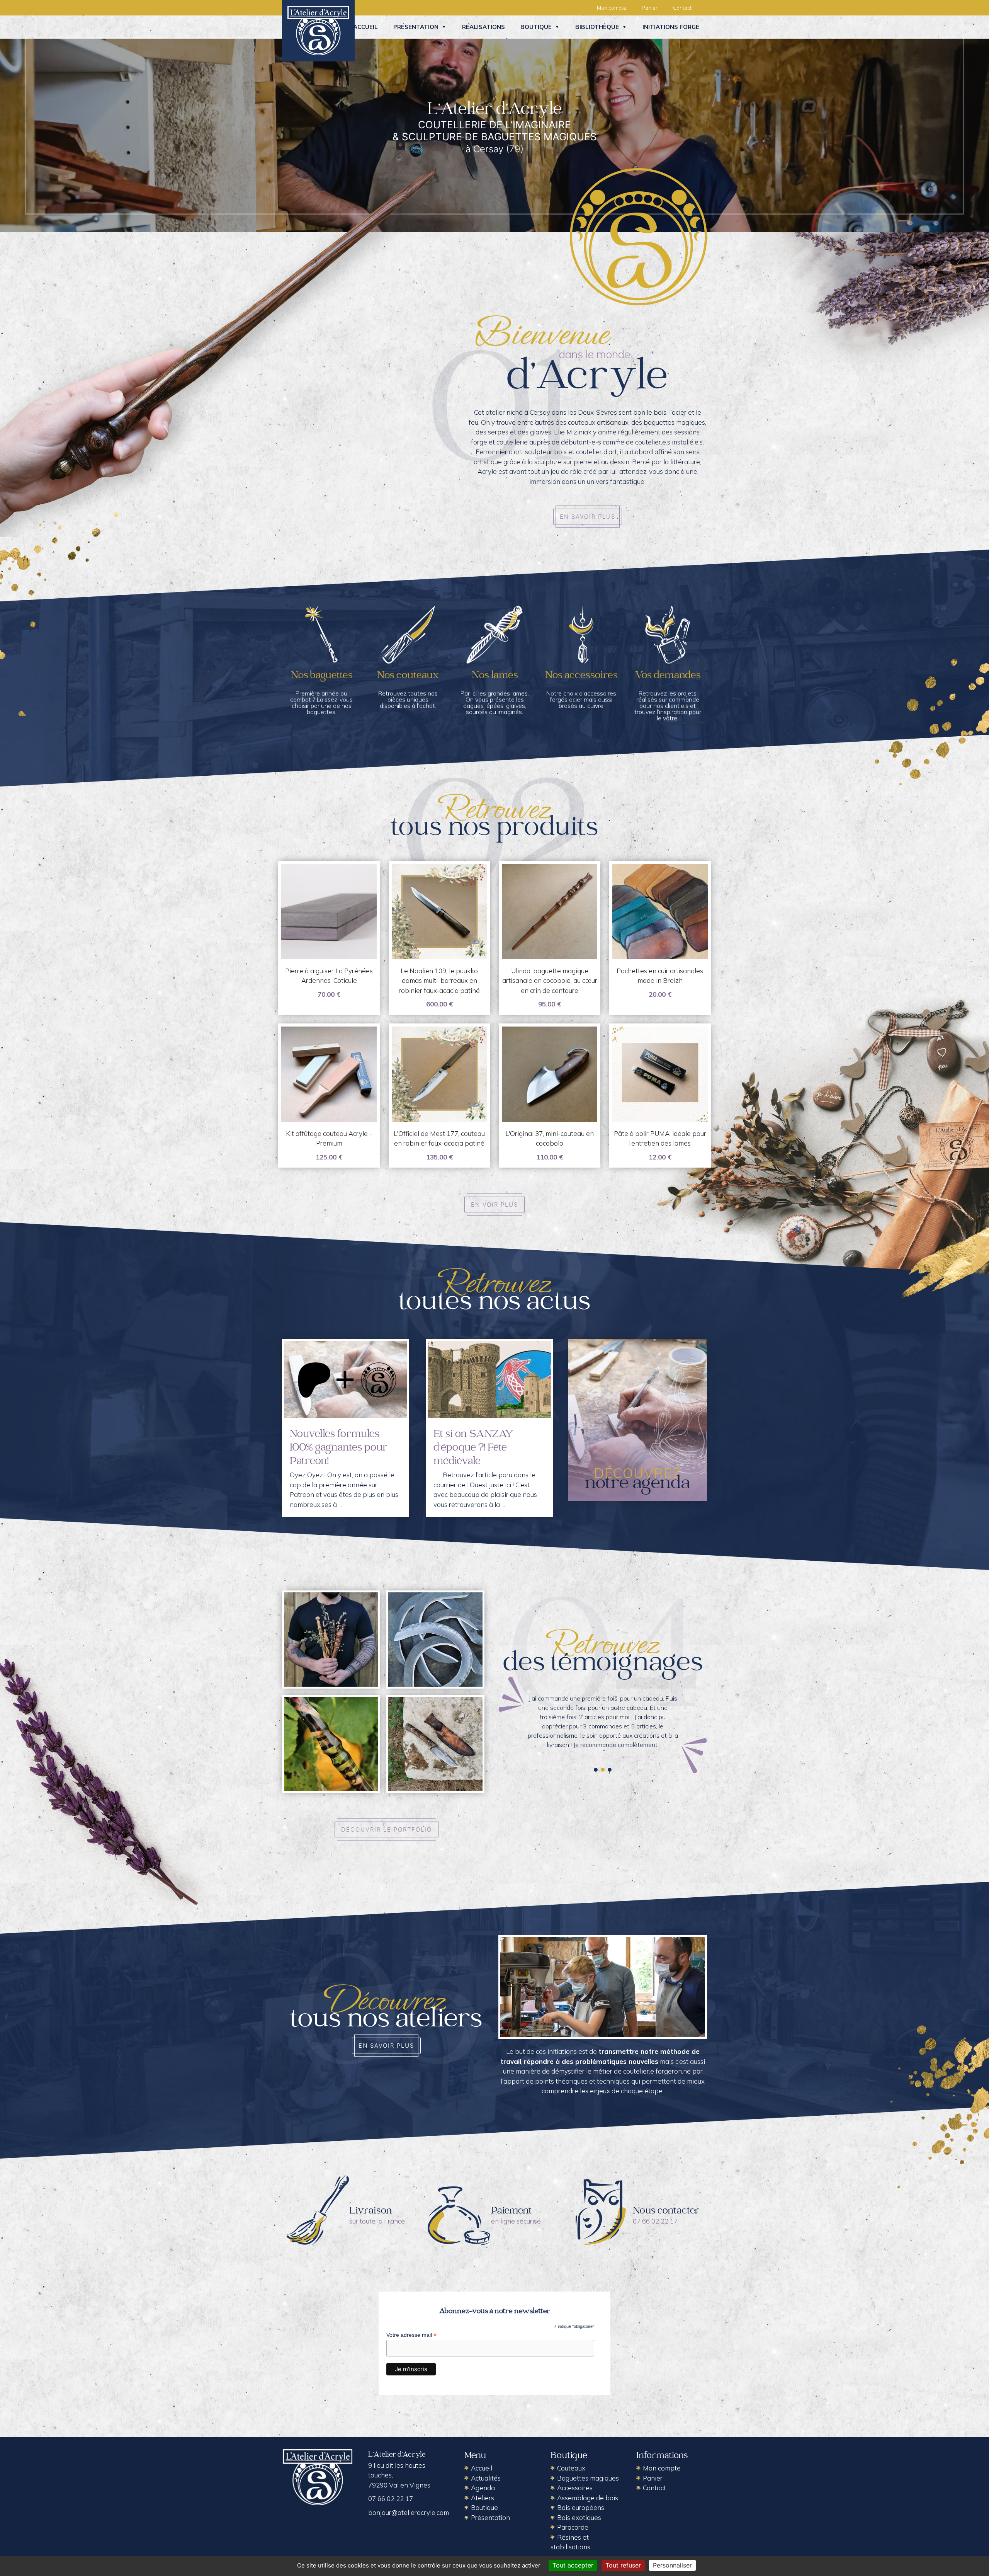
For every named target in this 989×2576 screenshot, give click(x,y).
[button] (596, 1770)
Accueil (365, 27)
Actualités (486, 2478)
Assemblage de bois (588, 2498)
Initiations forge (671, 27)
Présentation (416, 27)
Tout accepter (573, 2565)
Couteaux (571, 2468)
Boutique (536, 27)
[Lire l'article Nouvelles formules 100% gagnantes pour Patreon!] (346, 1379)
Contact (682, 8)
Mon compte (612, 8)
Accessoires (575, 2488)
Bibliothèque (597, 27)
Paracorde (573, 2527)
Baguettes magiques (588, 2478)
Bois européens (581, 2507)
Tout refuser (623, 2565)
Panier (650, 8)
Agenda (483, 2488)
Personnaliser (672, 2565)
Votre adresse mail (411, 2335)
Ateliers (483, 2498)
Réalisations (483, 27)
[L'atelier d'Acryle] (318, 30)
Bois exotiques (579, 2517)
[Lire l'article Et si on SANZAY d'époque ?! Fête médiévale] (489, 1379)
